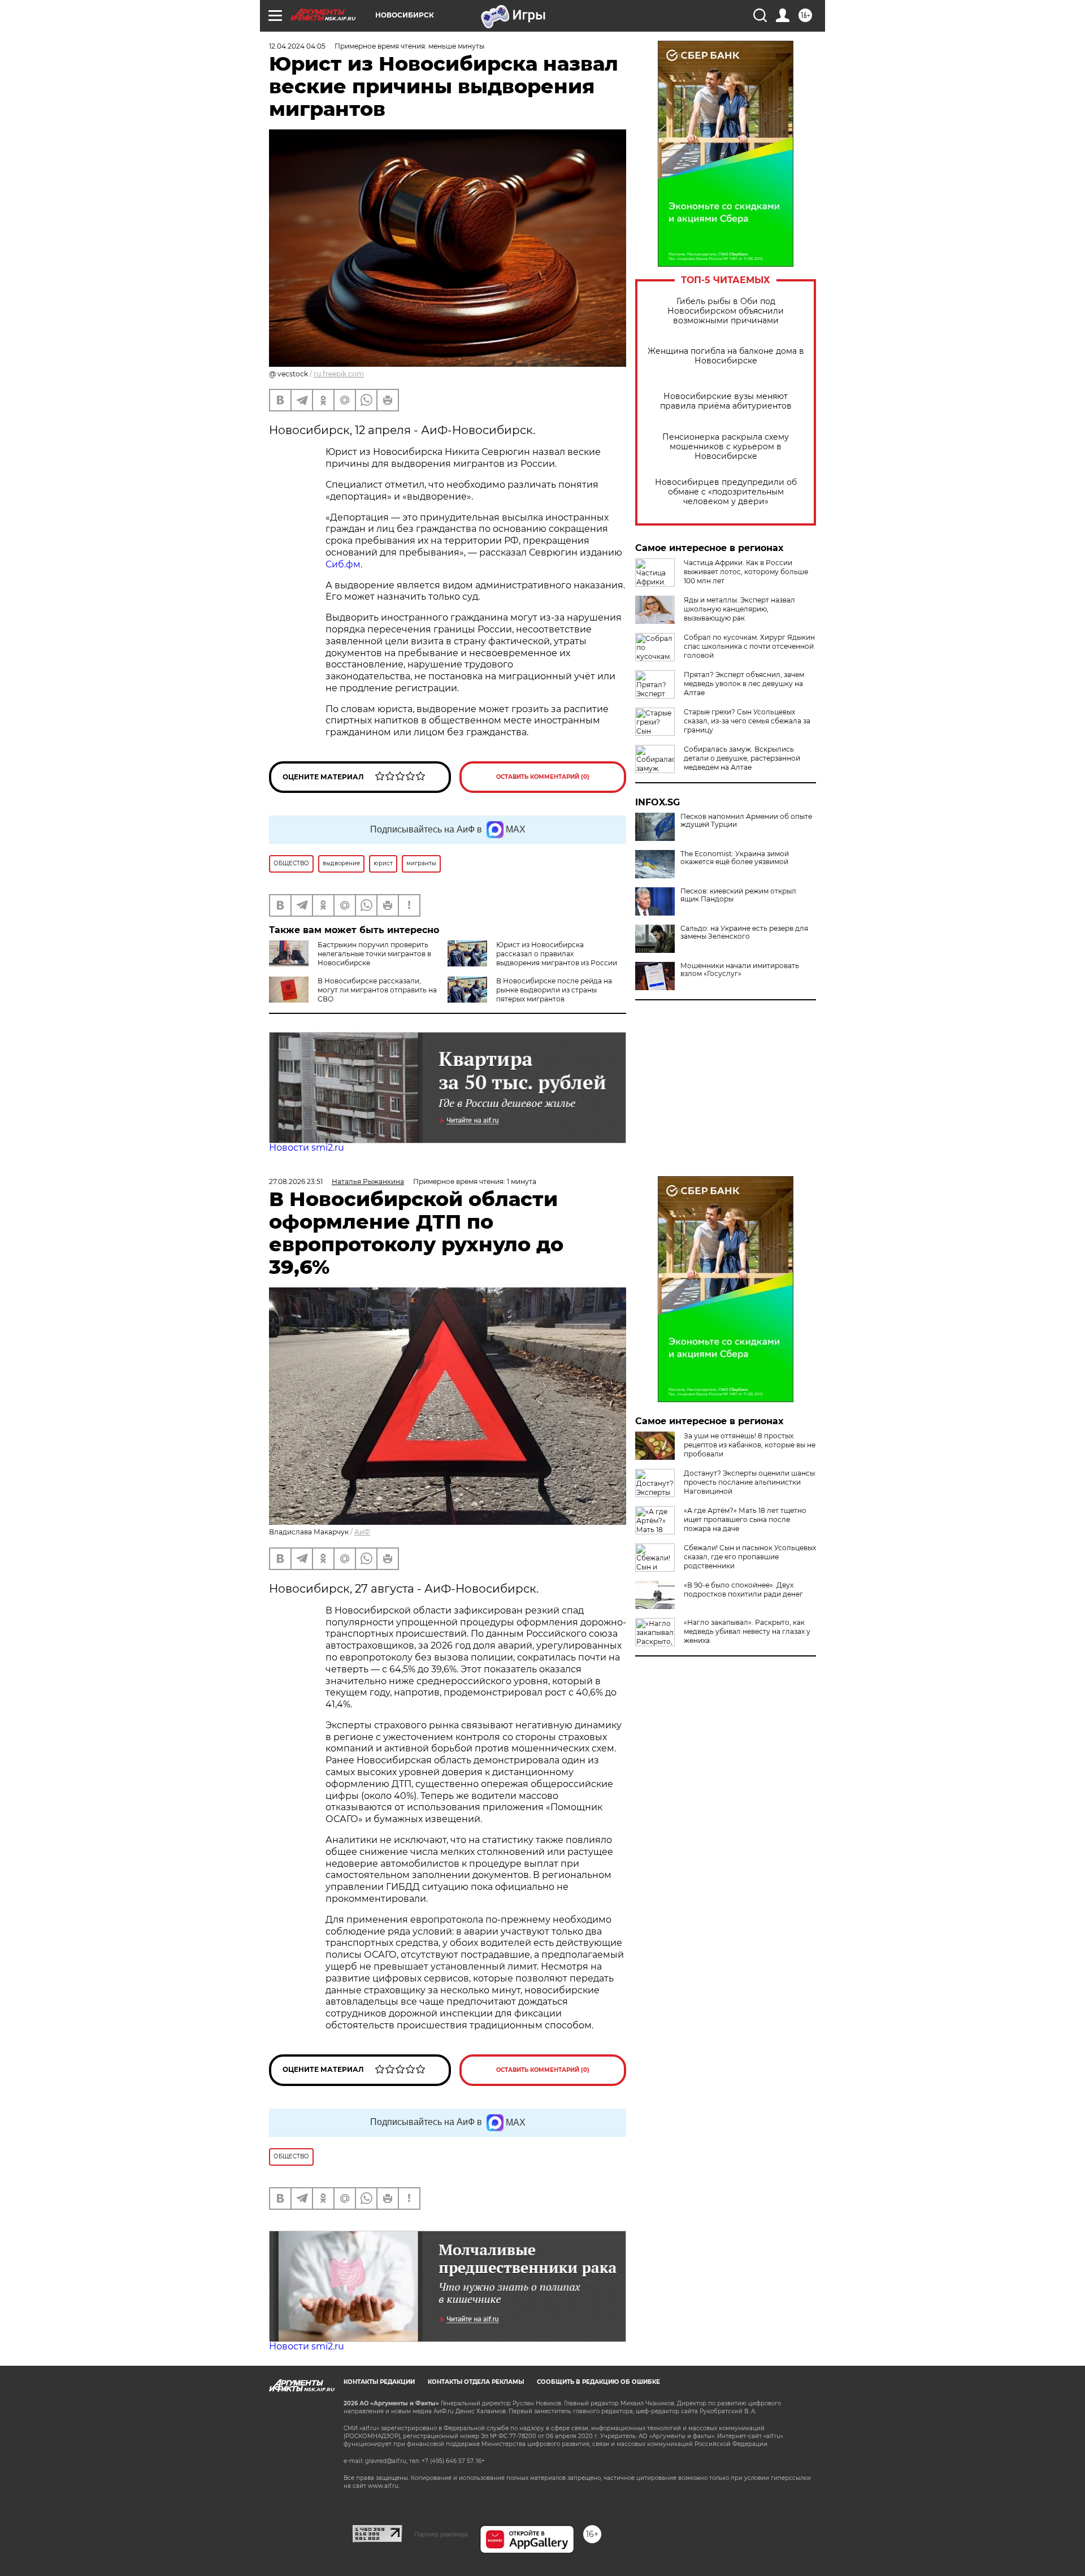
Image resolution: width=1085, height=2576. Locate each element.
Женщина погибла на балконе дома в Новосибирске (726, 356)
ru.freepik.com (339, 374)
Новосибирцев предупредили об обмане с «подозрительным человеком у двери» (726, 492)
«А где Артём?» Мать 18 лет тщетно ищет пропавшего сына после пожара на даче (745, 1519)
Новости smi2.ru (307, 1148)
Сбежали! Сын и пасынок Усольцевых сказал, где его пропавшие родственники (750, 1557)
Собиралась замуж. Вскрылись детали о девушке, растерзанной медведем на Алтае (742, 758)
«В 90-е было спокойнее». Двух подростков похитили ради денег (743, 1590)
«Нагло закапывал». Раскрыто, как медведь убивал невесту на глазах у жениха (747, 1631)
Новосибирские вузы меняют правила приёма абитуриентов (726, 401)
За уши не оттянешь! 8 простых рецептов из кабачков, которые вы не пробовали (750, 1445)
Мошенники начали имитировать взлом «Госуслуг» (740, 970)
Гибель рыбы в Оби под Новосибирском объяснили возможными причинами (726, 311)
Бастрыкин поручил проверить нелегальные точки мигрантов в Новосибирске (374, 954)
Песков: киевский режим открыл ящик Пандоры (738, 895)
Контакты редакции (379, 2382)
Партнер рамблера (441, 2534)
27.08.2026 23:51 (296, 1181)
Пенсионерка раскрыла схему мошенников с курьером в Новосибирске (726, 447)
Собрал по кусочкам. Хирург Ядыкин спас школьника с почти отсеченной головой (749, 646)
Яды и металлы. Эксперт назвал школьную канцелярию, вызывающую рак (739, 609)
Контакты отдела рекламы (476, 2382)
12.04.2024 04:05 (297, 46)
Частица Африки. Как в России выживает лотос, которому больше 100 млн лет (746, 572)
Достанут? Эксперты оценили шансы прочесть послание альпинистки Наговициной (749, 1482)
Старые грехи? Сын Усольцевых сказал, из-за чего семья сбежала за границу (747, 721)
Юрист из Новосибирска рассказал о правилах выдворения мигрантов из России (557, 954)
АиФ (362, 1532)
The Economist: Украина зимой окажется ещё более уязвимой (735, 858)
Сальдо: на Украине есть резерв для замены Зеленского (744, 933)
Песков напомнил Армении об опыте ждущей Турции (746, 821)
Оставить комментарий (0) (543, 777)
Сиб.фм (343, 564)
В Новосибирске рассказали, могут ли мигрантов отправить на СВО (377, 990)
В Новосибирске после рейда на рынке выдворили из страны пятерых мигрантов (554, 990)
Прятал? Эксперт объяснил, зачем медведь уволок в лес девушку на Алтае (744, 684)
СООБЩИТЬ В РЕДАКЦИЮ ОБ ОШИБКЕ (598, 2382)
